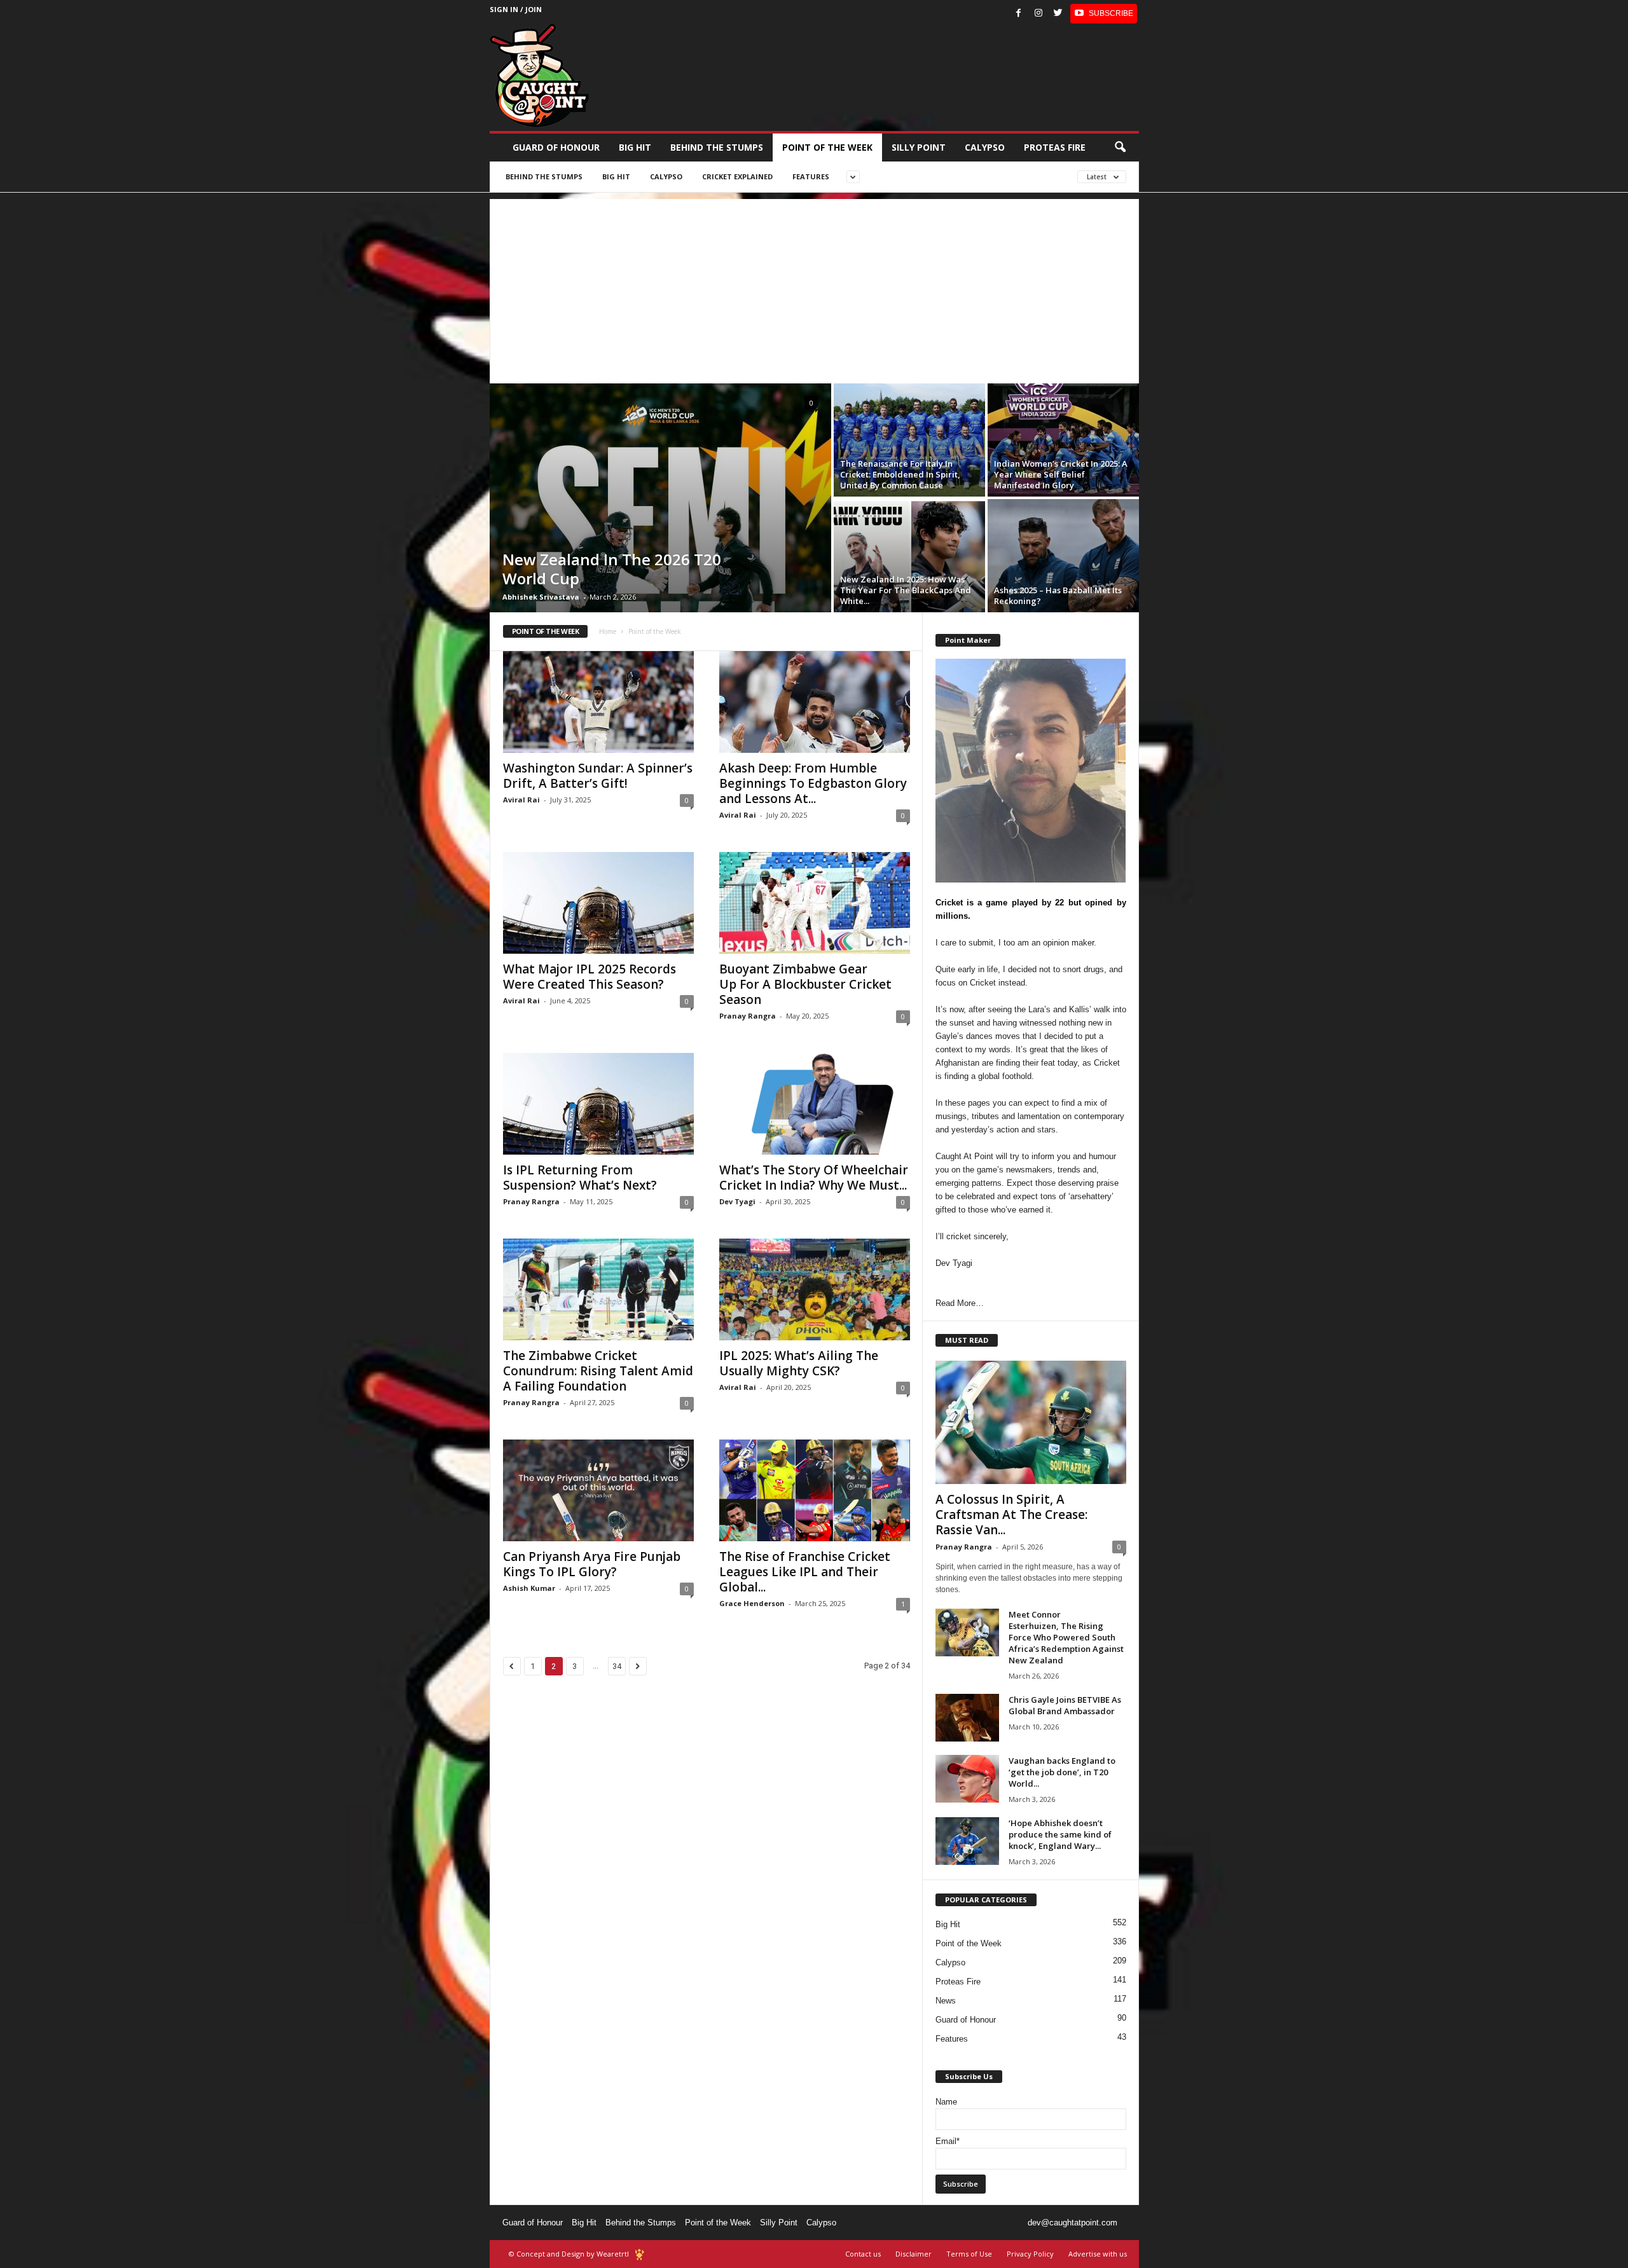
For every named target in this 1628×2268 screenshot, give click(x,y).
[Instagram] (1038, 14)
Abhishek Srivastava (541, 597)
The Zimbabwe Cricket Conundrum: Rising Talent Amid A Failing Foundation (598, 1371)
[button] (1120, 148)
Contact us (863, 2254)
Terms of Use (969, 2254)
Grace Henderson (752, 1603)
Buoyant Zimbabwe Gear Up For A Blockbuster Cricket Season (805, 984)
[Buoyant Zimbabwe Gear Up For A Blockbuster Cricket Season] (815, 903)
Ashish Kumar (529, 1588)
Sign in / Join (516, 9)
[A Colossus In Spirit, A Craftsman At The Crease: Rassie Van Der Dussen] (1031, 1422)
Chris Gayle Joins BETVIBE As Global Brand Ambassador (1065, 1705)
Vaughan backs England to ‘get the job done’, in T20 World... (1062, 1772)
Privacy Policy (1030, 2254)
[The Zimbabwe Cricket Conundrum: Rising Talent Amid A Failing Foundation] (598, 1289)
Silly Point (919, 147)
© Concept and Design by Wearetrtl (569, 2254)
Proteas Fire (1055, 147)
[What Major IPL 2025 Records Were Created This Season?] (598, 903)
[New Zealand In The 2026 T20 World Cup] (660, 498)
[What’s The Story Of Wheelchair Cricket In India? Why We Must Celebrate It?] (815, 1104)
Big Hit (635, 147)
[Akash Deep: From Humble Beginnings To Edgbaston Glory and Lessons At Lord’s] (815, 702)
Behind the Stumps (641, 2223)
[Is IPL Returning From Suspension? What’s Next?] (598, 1104)
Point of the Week (827, 147)
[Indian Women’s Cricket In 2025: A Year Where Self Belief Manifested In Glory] (1063, 440)
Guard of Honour (556, 147)
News (946, 2001)
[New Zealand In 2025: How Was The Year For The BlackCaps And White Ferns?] (909, 556)
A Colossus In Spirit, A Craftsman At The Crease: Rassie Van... (1011, 1515)
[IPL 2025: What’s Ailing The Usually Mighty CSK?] (815, 1289)
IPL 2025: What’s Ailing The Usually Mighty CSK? (799, 1363)
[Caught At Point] (539, 75)
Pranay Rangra (748, 1016)
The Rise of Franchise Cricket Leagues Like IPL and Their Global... (805, 1572)
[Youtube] (1104, 14)
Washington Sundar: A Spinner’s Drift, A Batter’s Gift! (598, 776)
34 (617, 1666)
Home (608, 631)
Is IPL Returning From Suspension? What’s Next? (582, 1178)
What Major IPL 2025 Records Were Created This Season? (590, 977)
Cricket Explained (737, 176)
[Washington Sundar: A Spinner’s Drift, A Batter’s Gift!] (598, 702)
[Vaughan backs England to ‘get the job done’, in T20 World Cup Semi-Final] (967, 1779)
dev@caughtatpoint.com (1073, 2223)
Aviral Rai (521, 800)
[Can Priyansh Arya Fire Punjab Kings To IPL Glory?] (598, 1490)
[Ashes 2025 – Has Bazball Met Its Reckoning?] (1063, 556)
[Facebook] (1019, 14)
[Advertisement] (814, 288)
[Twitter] (1058, 14)
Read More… (960, 1303)
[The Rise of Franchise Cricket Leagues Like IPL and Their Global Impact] (815, 1490)
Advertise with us (1098, 2254)
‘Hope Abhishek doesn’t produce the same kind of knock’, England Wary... (1060, 1834)
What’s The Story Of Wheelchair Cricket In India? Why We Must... (814, 1178)
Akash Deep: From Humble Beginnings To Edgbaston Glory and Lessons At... (813, 783)
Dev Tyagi (737, 1201)
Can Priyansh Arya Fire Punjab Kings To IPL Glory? (592, 1564)
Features (811, 176)
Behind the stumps (717, 147)
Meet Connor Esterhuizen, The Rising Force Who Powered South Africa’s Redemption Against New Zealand (1066, 1637)
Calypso (985, 147)
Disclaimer (914, 2254)
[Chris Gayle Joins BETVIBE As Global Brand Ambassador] (967, 1718)
